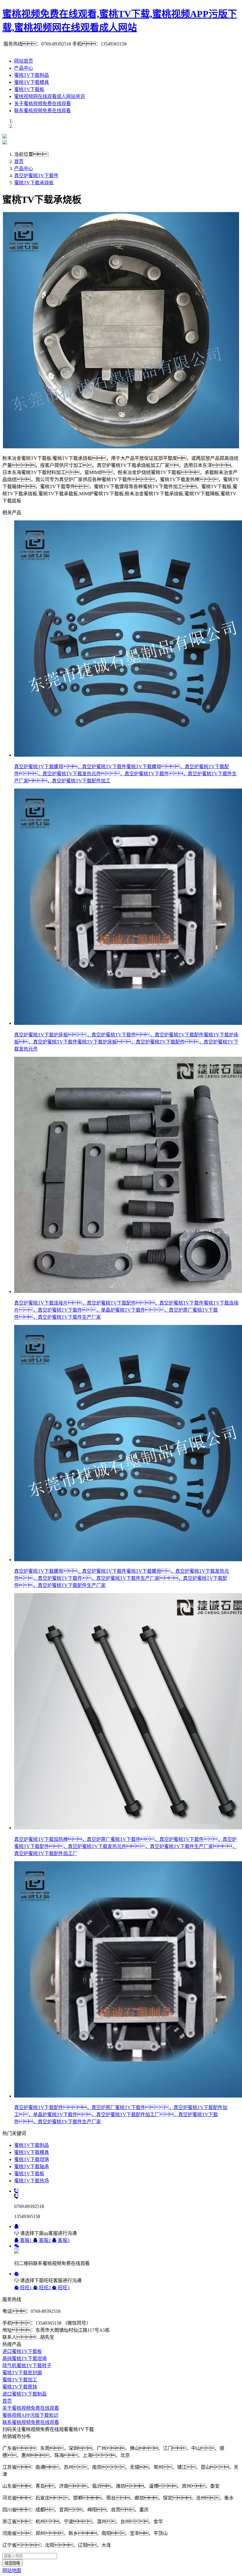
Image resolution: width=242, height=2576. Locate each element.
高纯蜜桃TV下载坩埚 (24, 2358)
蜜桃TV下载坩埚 (32, 2159)
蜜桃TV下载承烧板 (34, 183)
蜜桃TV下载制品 (32, 75)
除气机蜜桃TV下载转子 (27, 2366)
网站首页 (24, 61)
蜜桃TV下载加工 (20, 2380)
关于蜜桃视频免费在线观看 (42, 104)
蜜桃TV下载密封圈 (22, 2373)
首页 (19, 161)
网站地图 (12, 2571)
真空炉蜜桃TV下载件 (36, 176)
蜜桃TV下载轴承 (32, 2167)
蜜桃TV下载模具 (32, 82)
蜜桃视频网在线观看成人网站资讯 (50, 96)
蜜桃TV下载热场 (32, 2181)
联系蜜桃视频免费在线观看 (42, 111)
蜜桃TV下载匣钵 (20, 2387)
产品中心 (24, 68)
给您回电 (12, 2563)
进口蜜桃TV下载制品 (24, 2394)
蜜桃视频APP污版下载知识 (30, 2415)
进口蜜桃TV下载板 (22, 2351)
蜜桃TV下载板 (29, 89)
